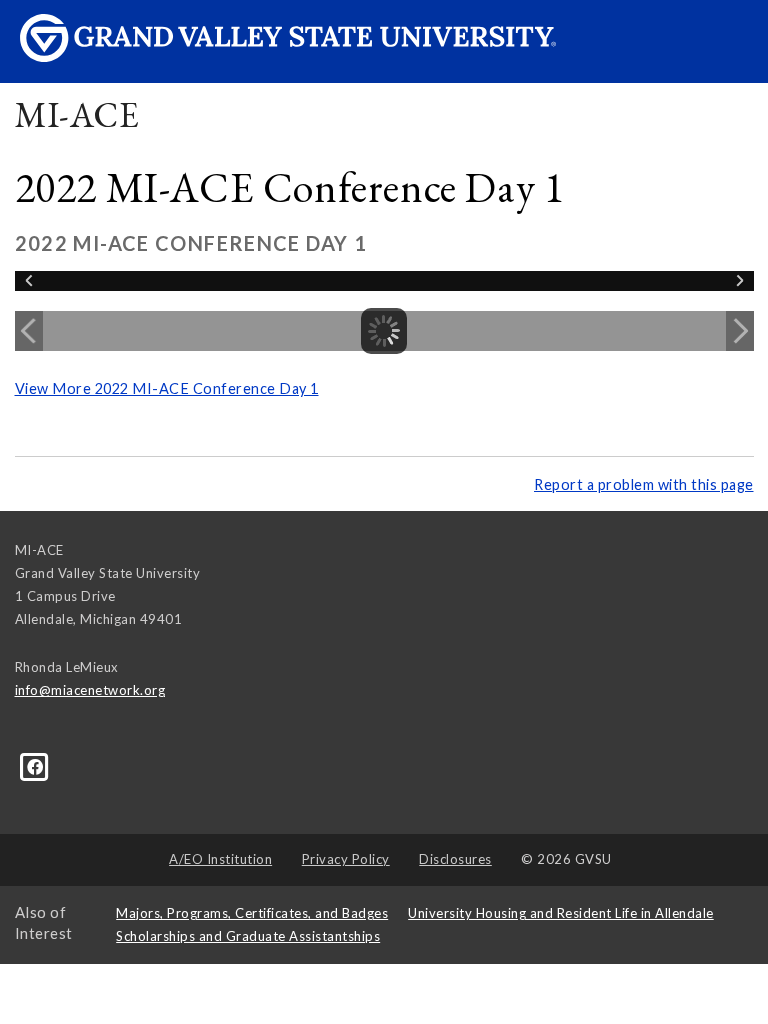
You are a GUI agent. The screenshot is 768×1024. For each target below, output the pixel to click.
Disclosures (455, 859)
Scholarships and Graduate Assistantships (248, 936)
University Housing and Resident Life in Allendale (561, 913)
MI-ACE (77, 114)
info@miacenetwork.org (90, 690)
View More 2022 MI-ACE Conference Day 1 (167, 388)
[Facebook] (35, 766)
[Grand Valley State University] (287, 50)
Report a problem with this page (644, 484)
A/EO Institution (220, 859)
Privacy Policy (346, 859)
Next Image (740, 331)
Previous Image (29, 331)
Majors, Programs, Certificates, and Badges (252, 913)
